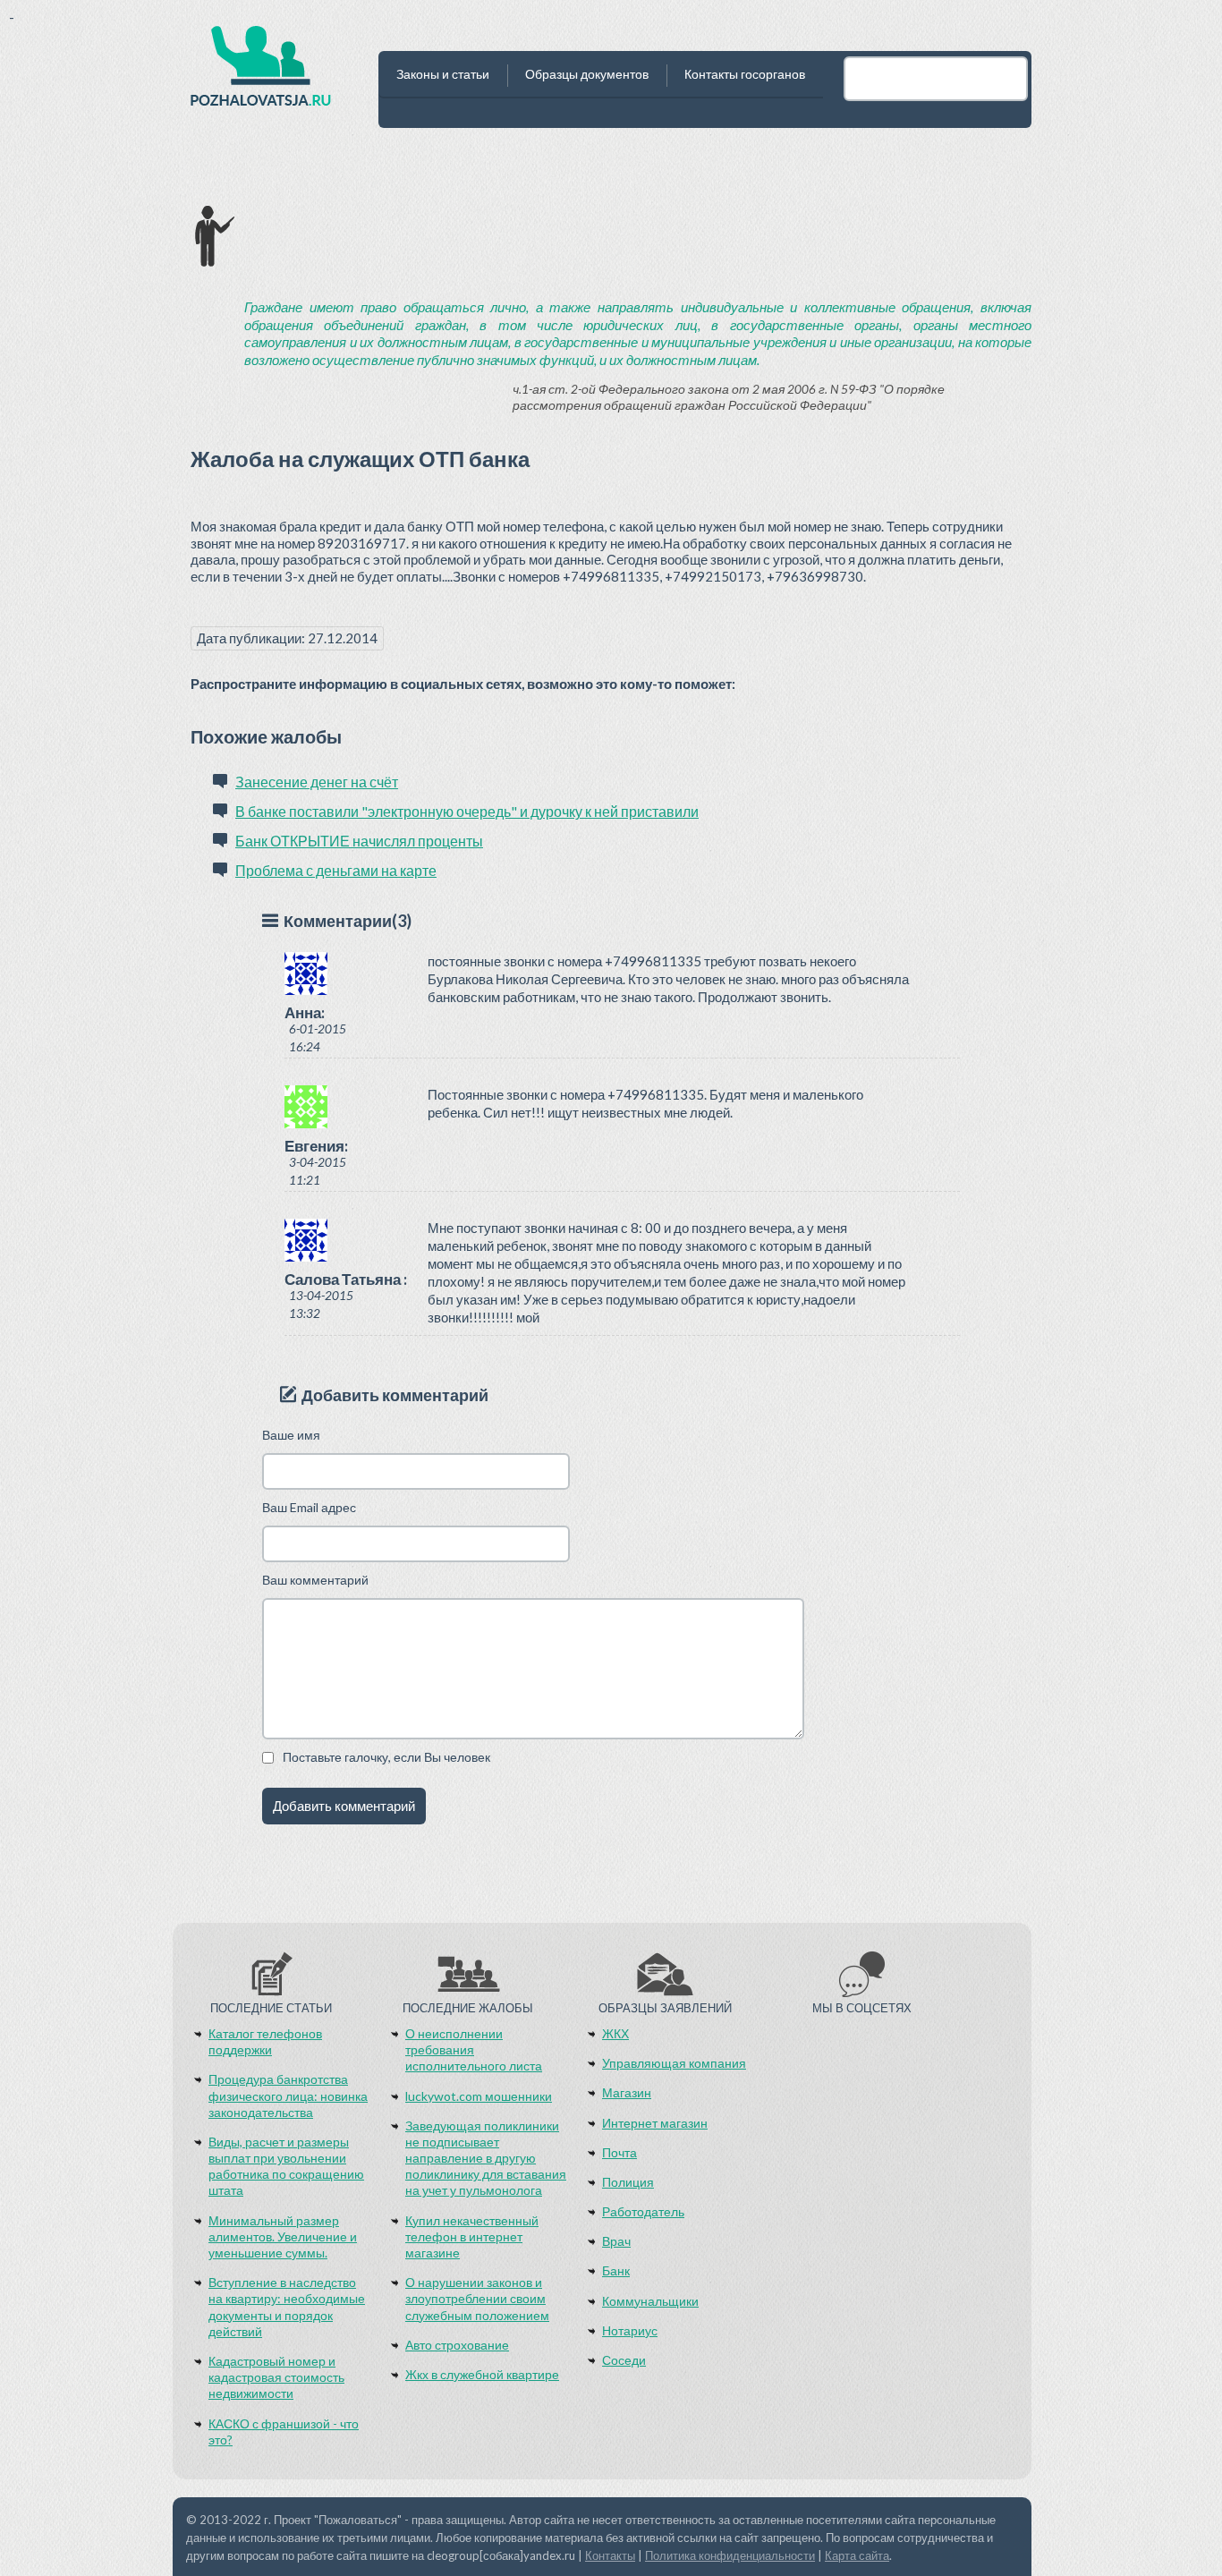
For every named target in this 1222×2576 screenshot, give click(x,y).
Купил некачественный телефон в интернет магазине (472, 2236)
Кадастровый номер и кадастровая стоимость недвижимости (276, 2377)
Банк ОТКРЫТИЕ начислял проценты (359, 841)
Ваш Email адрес (309, 1507)
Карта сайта (857, 2555)
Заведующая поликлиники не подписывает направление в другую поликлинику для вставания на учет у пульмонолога (486, 2158)
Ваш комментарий (315, 1580)
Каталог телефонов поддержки (265, 2041)
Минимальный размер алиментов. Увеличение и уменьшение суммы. (283, 2236)
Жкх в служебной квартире (482, 2374)
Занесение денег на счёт (317, 782)
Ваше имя (291, 1435)
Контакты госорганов (745, 74)
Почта (619, 2152)
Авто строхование (457, 2345)
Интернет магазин (655, 2123)
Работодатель (643, 2211)
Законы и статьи (443, 74)
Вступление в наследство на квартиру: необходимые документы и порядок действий (287, 2307)
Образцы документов (587, 74)
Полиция (628, 2182)
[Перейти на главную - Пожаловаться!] (261, 72)
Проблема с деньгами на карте (336, 870)
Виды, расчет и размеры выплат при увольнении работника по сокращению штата (286, 2166)
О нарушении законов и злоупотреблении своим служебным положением (477, 2298)
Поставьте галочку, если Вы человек (386, 1757)
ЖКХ (615, 2033)
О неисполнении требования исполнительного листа (474, 2049)
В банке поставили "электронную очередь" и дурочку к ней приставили (467, 811)
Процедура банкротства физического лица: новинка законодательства (288, 2095)
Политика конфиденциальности (730, 2555)
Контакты (610, 2555)
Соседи (624, 2360)
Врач (616, 2241)
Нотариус (630, 2330)
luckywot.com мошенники (479, 2096)
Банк (616, 2270)
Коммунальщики (650, 2301)
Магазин (627, 2092)
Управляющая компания (674, 2063)
